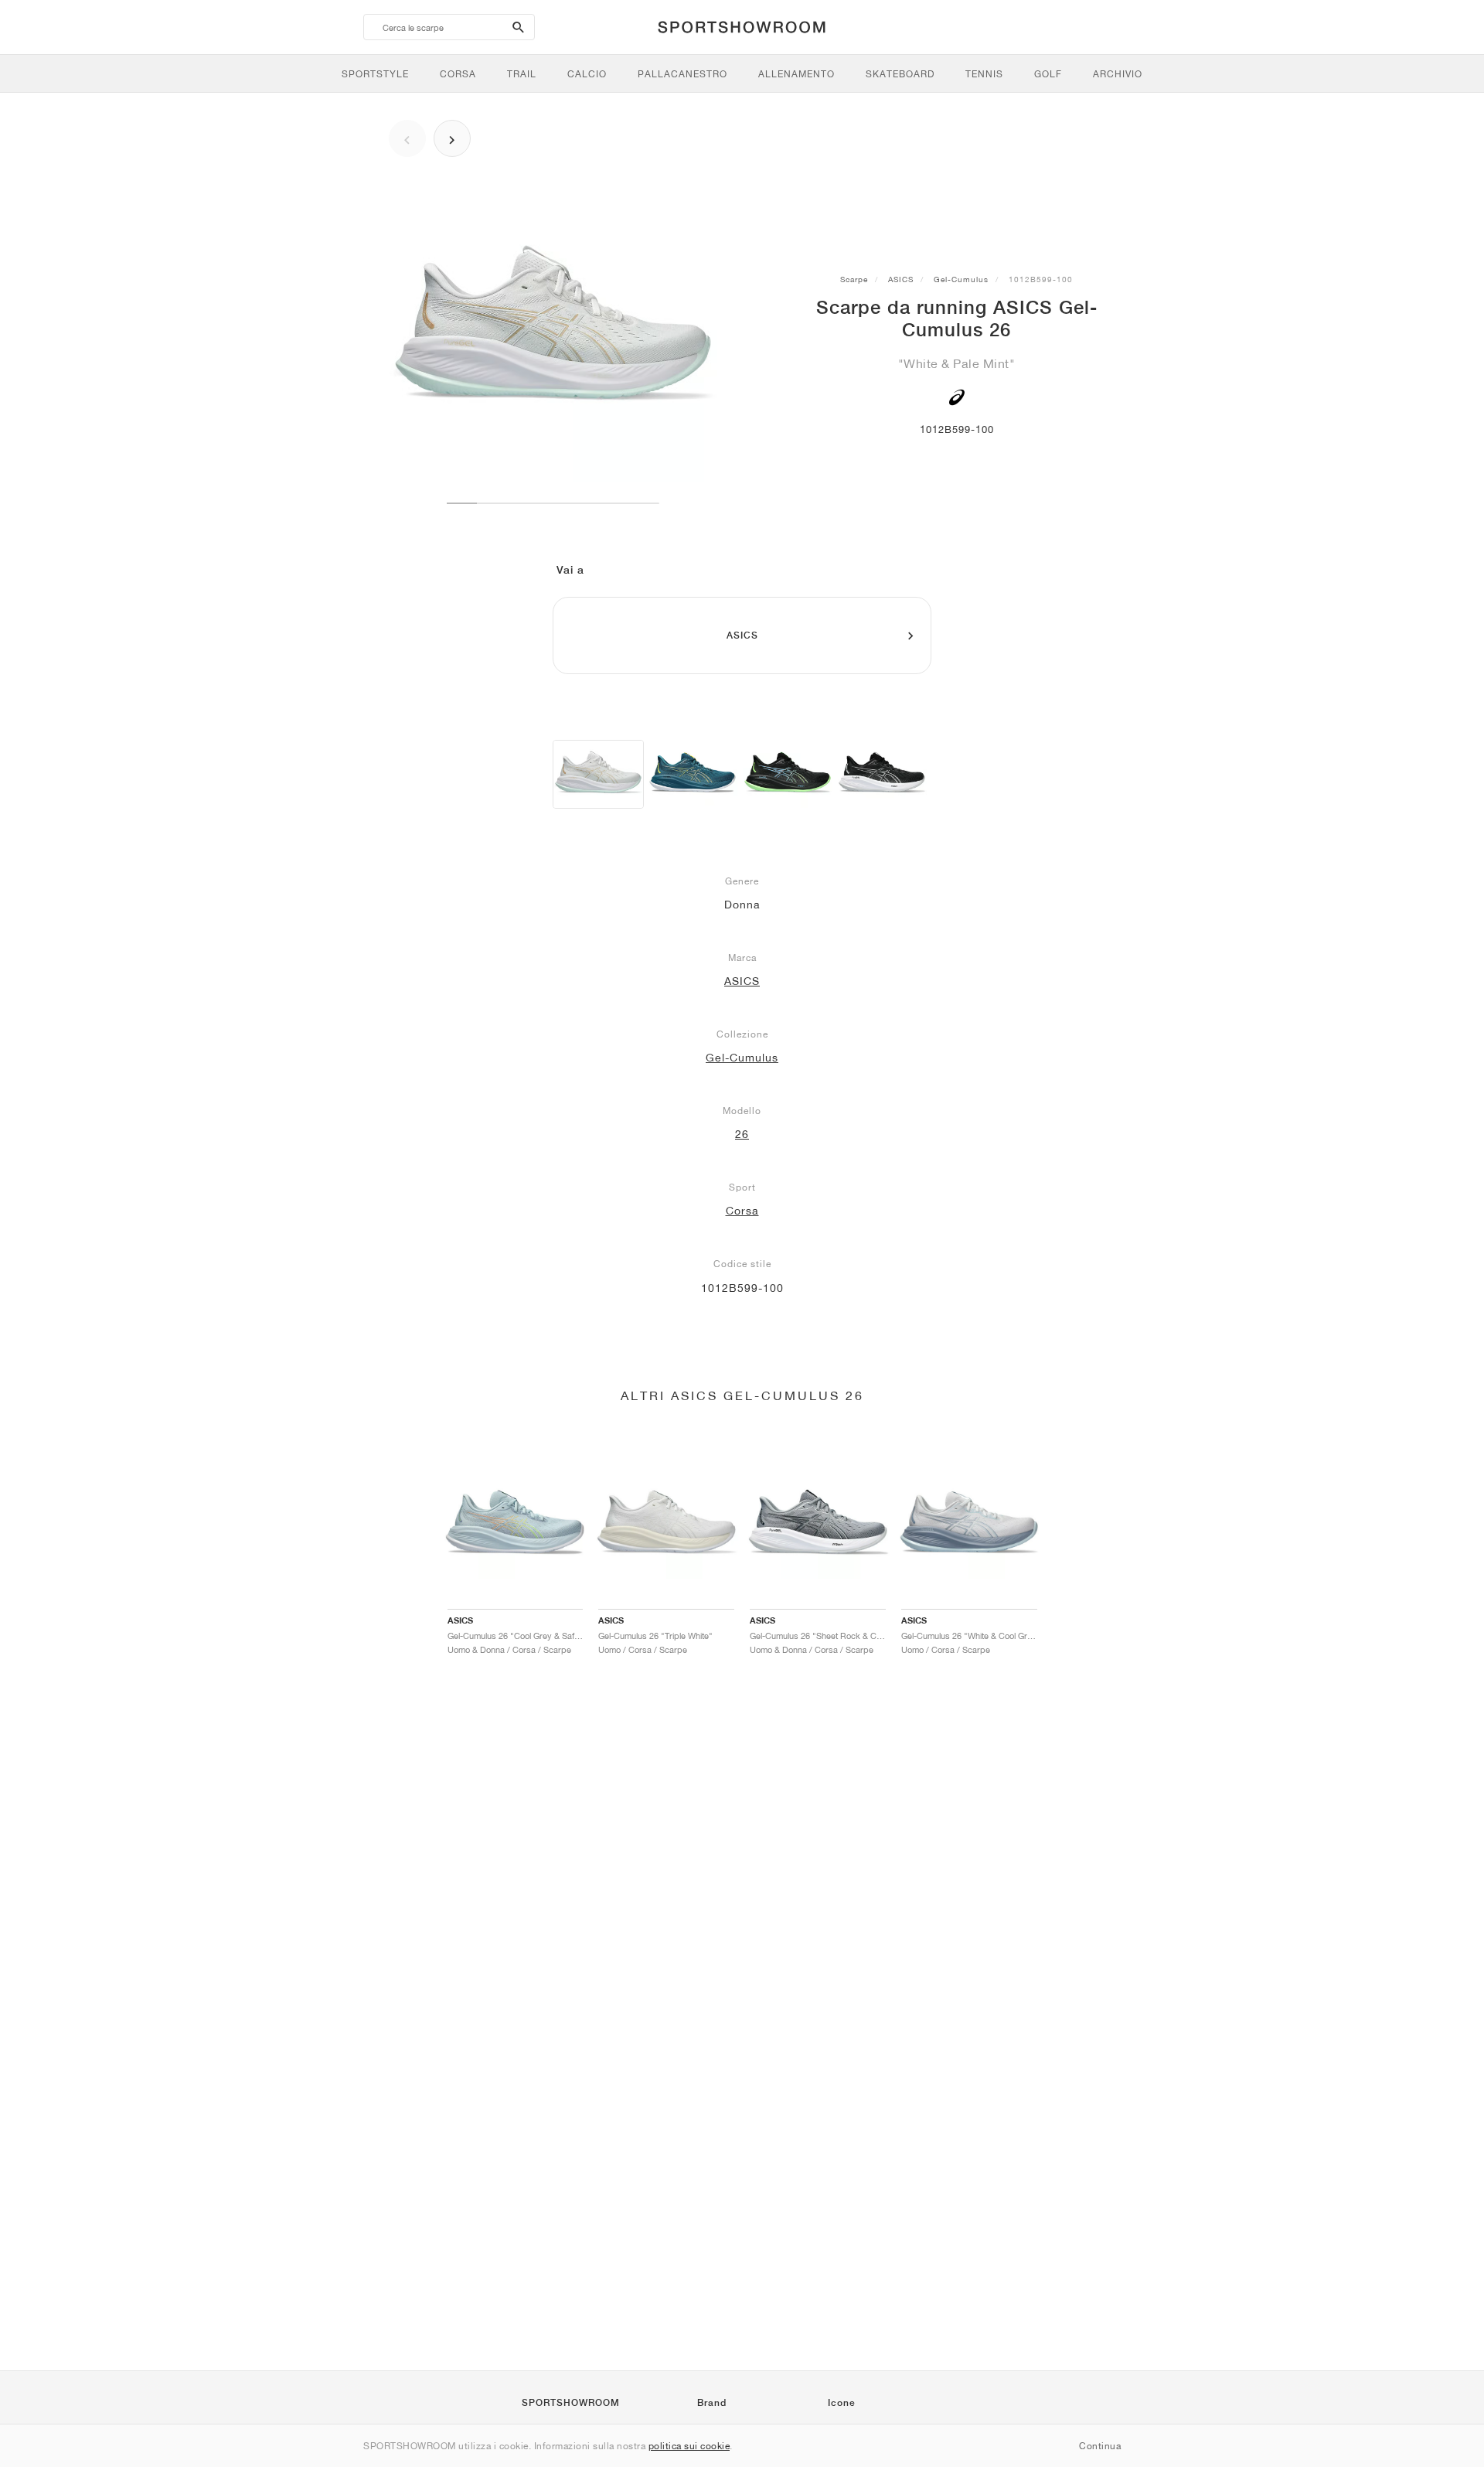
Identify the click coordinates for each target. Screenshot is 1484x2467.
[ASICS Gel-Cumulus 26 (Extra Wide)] (693, 774)
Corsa (742, 1211)
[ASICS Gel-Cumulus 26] (598, 774)
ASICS (901, 279)
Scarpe (854, 279)
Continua (1100, 2446)
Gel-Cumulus (961, 279)
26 (742, 1134)
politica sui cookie (689, 2446)
